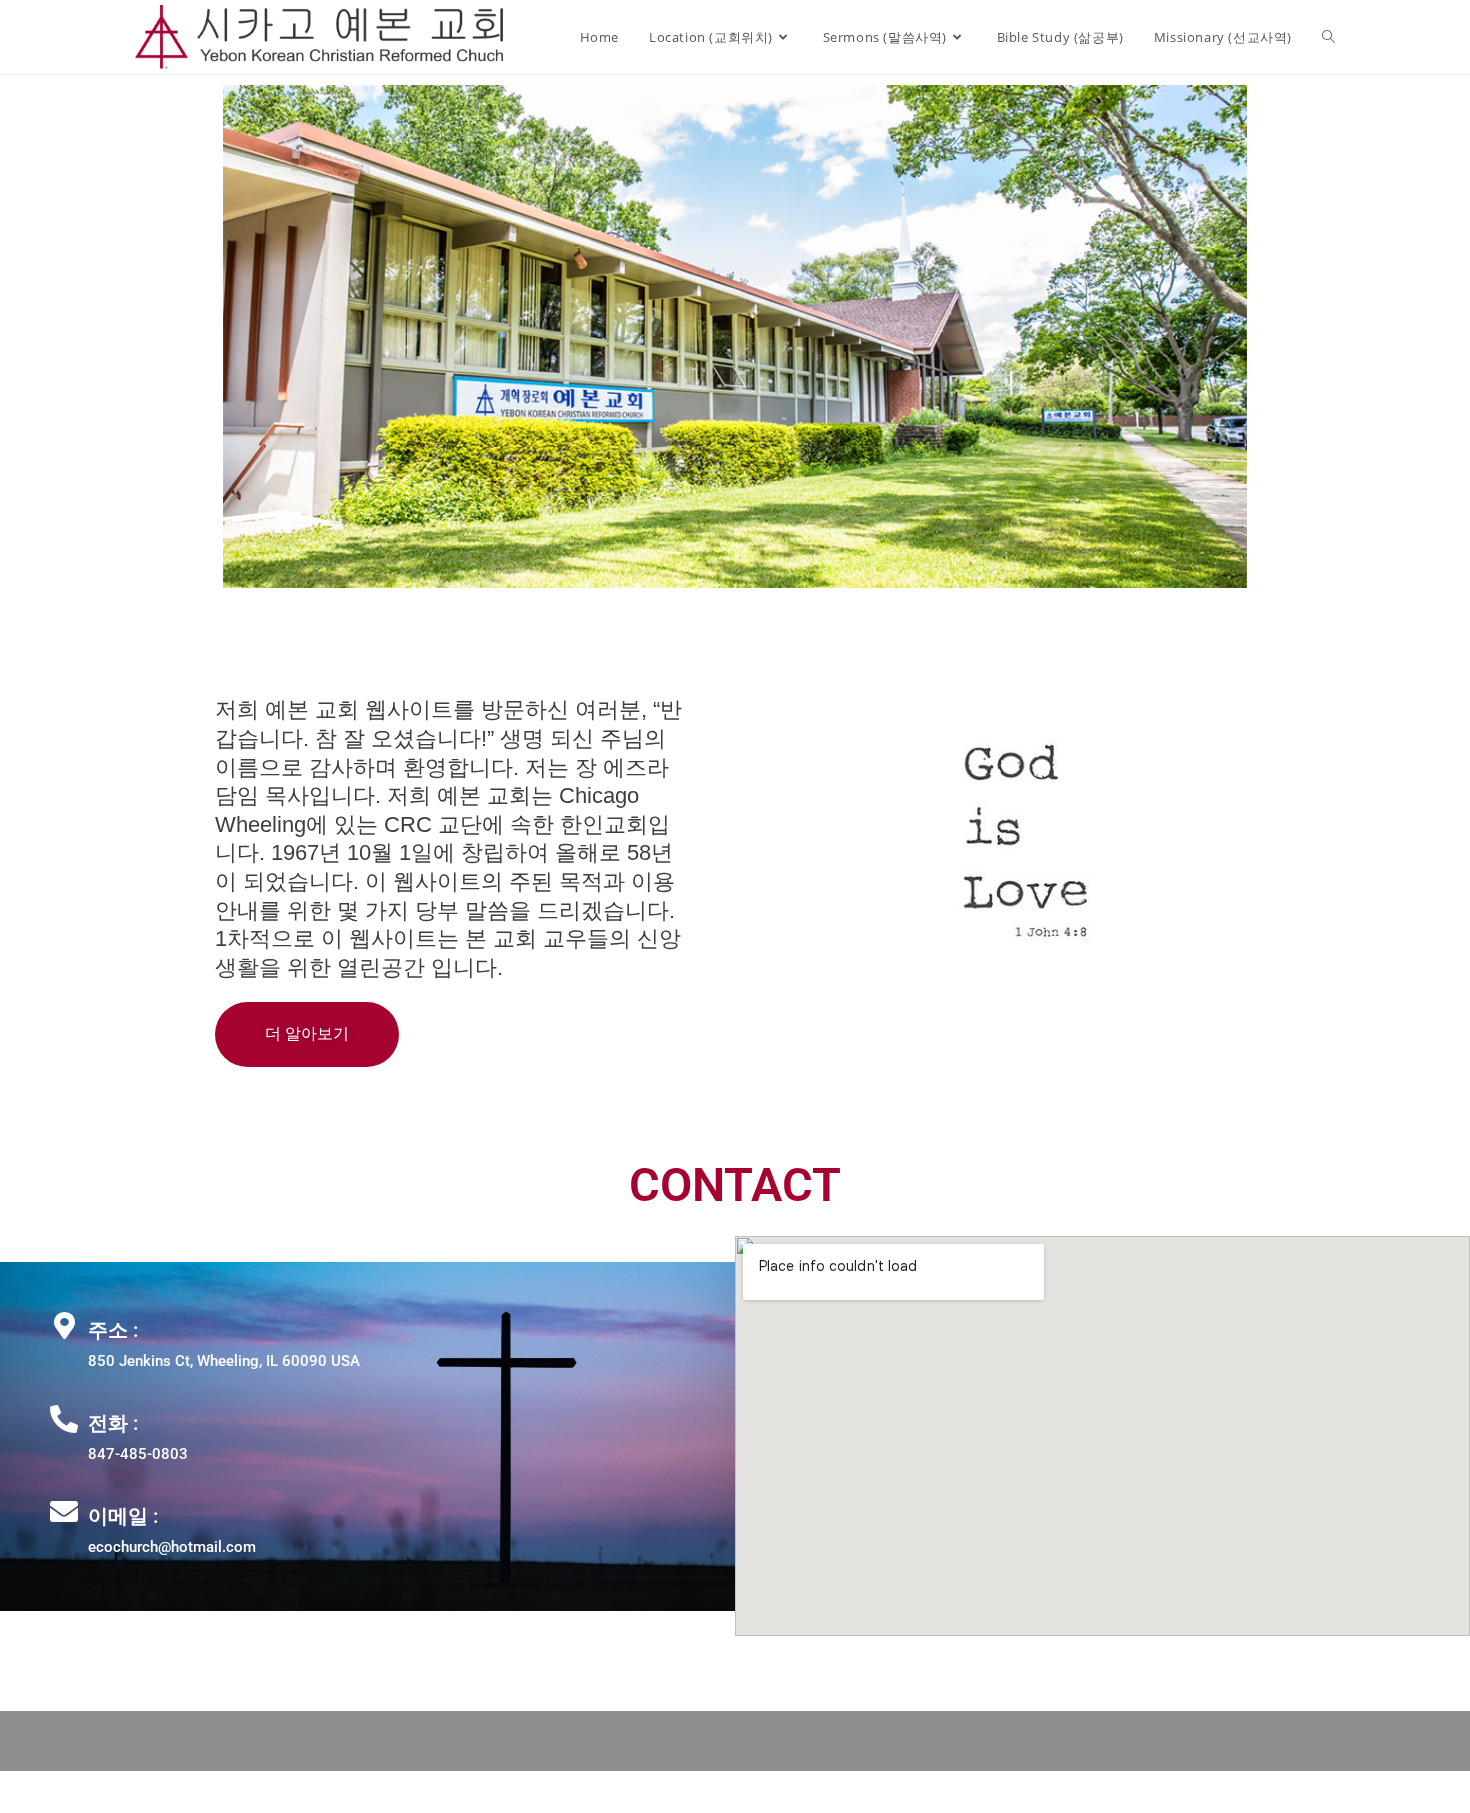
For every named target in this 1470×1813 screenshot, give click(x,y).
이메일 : (123, 1516)
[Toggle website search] (1328, 37)
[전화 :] (64, 1419)
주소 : (113, 1330)
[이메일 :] (64, 1512)
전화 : (113, 1423)
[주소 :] (64, 1326)
